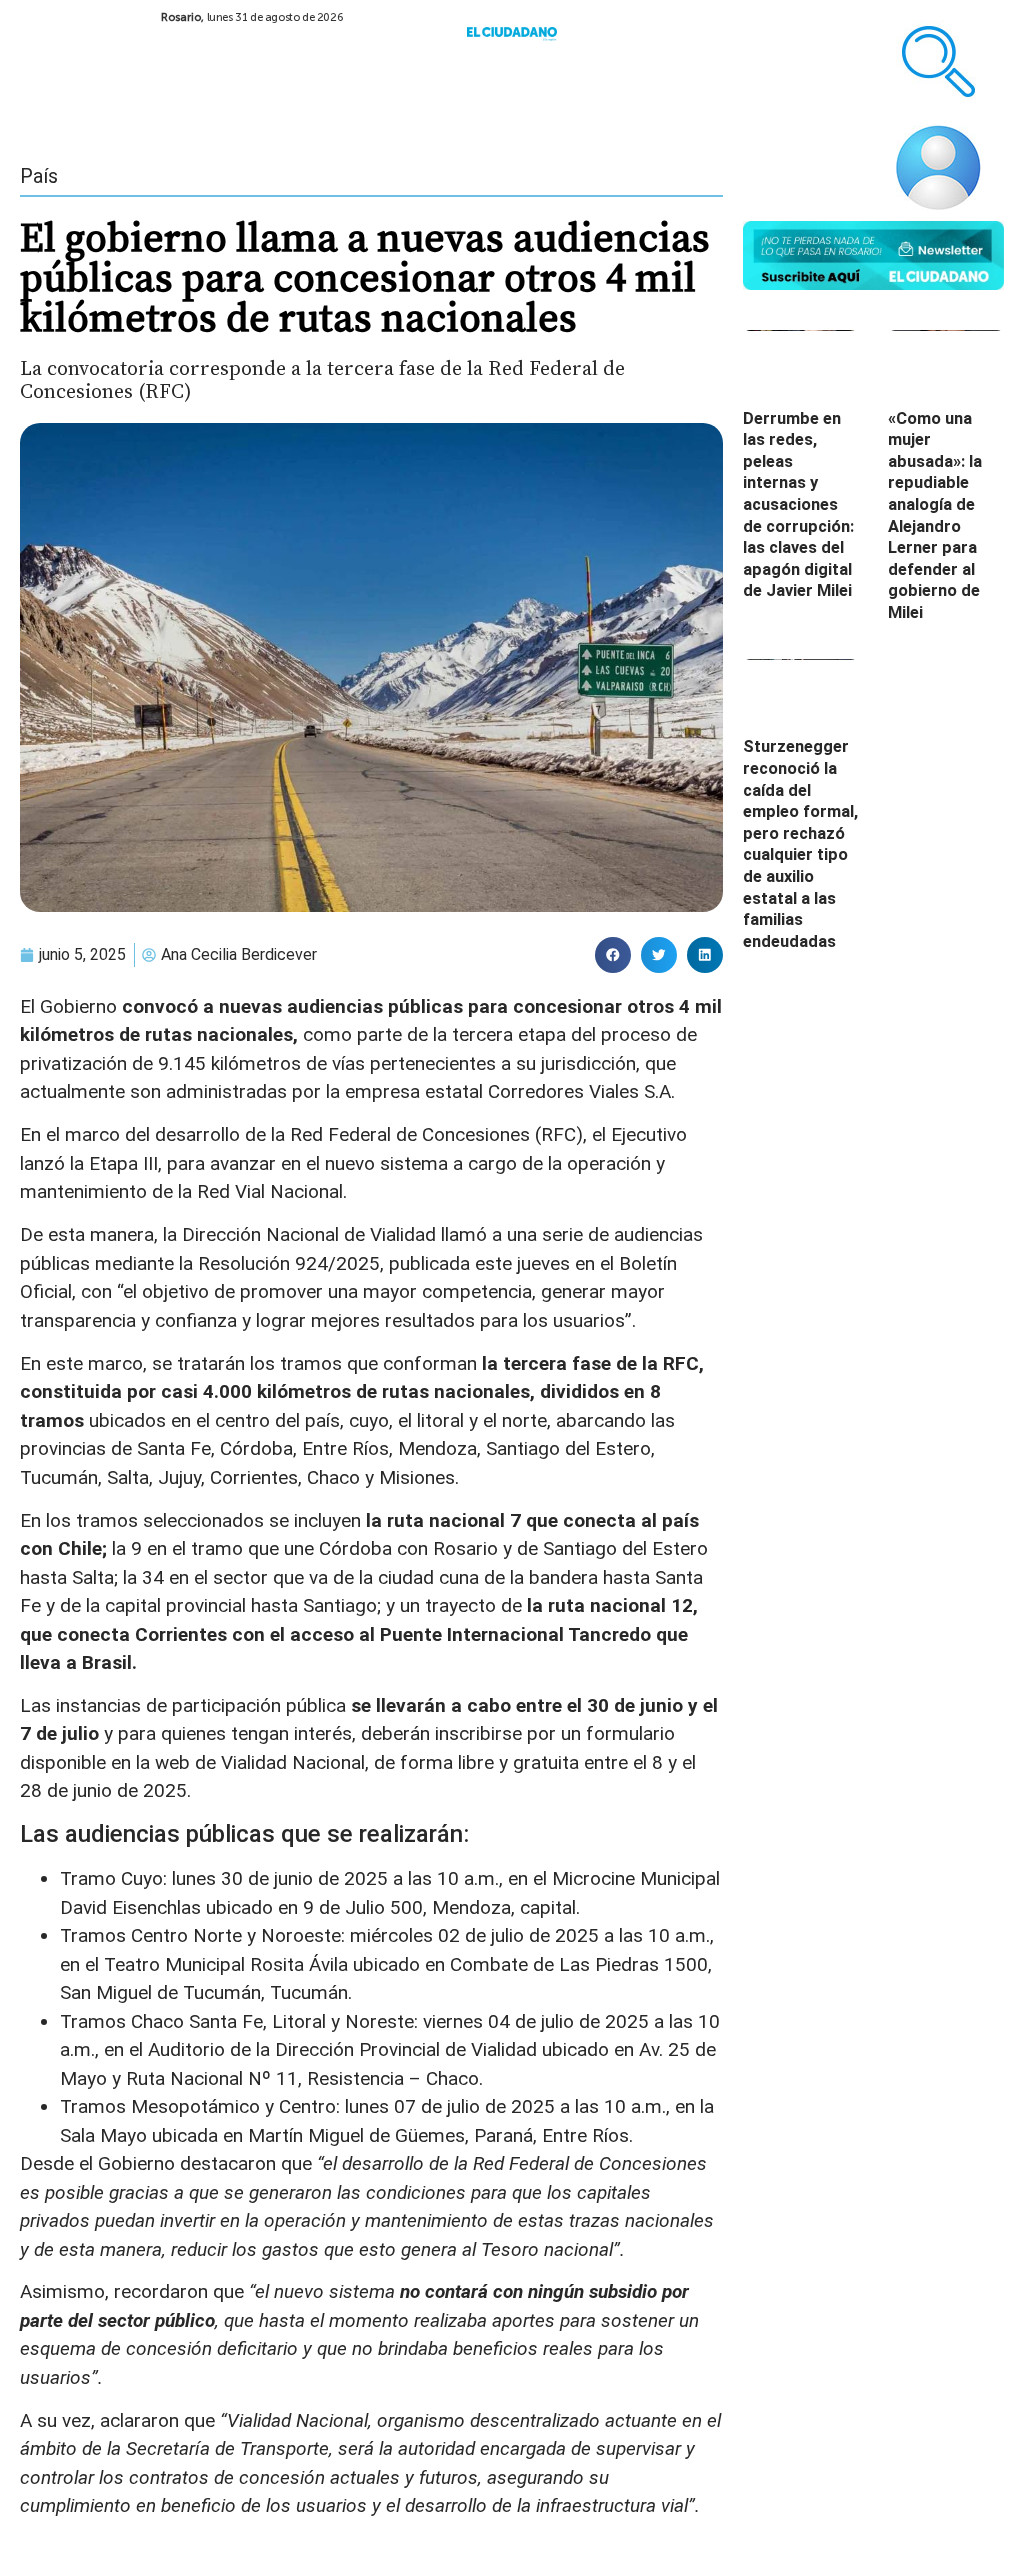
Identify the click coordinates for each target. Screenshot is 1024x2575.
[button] (613, 955)
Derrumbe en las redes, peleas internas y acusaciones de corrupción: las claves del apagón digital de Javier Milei (798, 505)
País (39, 176)
